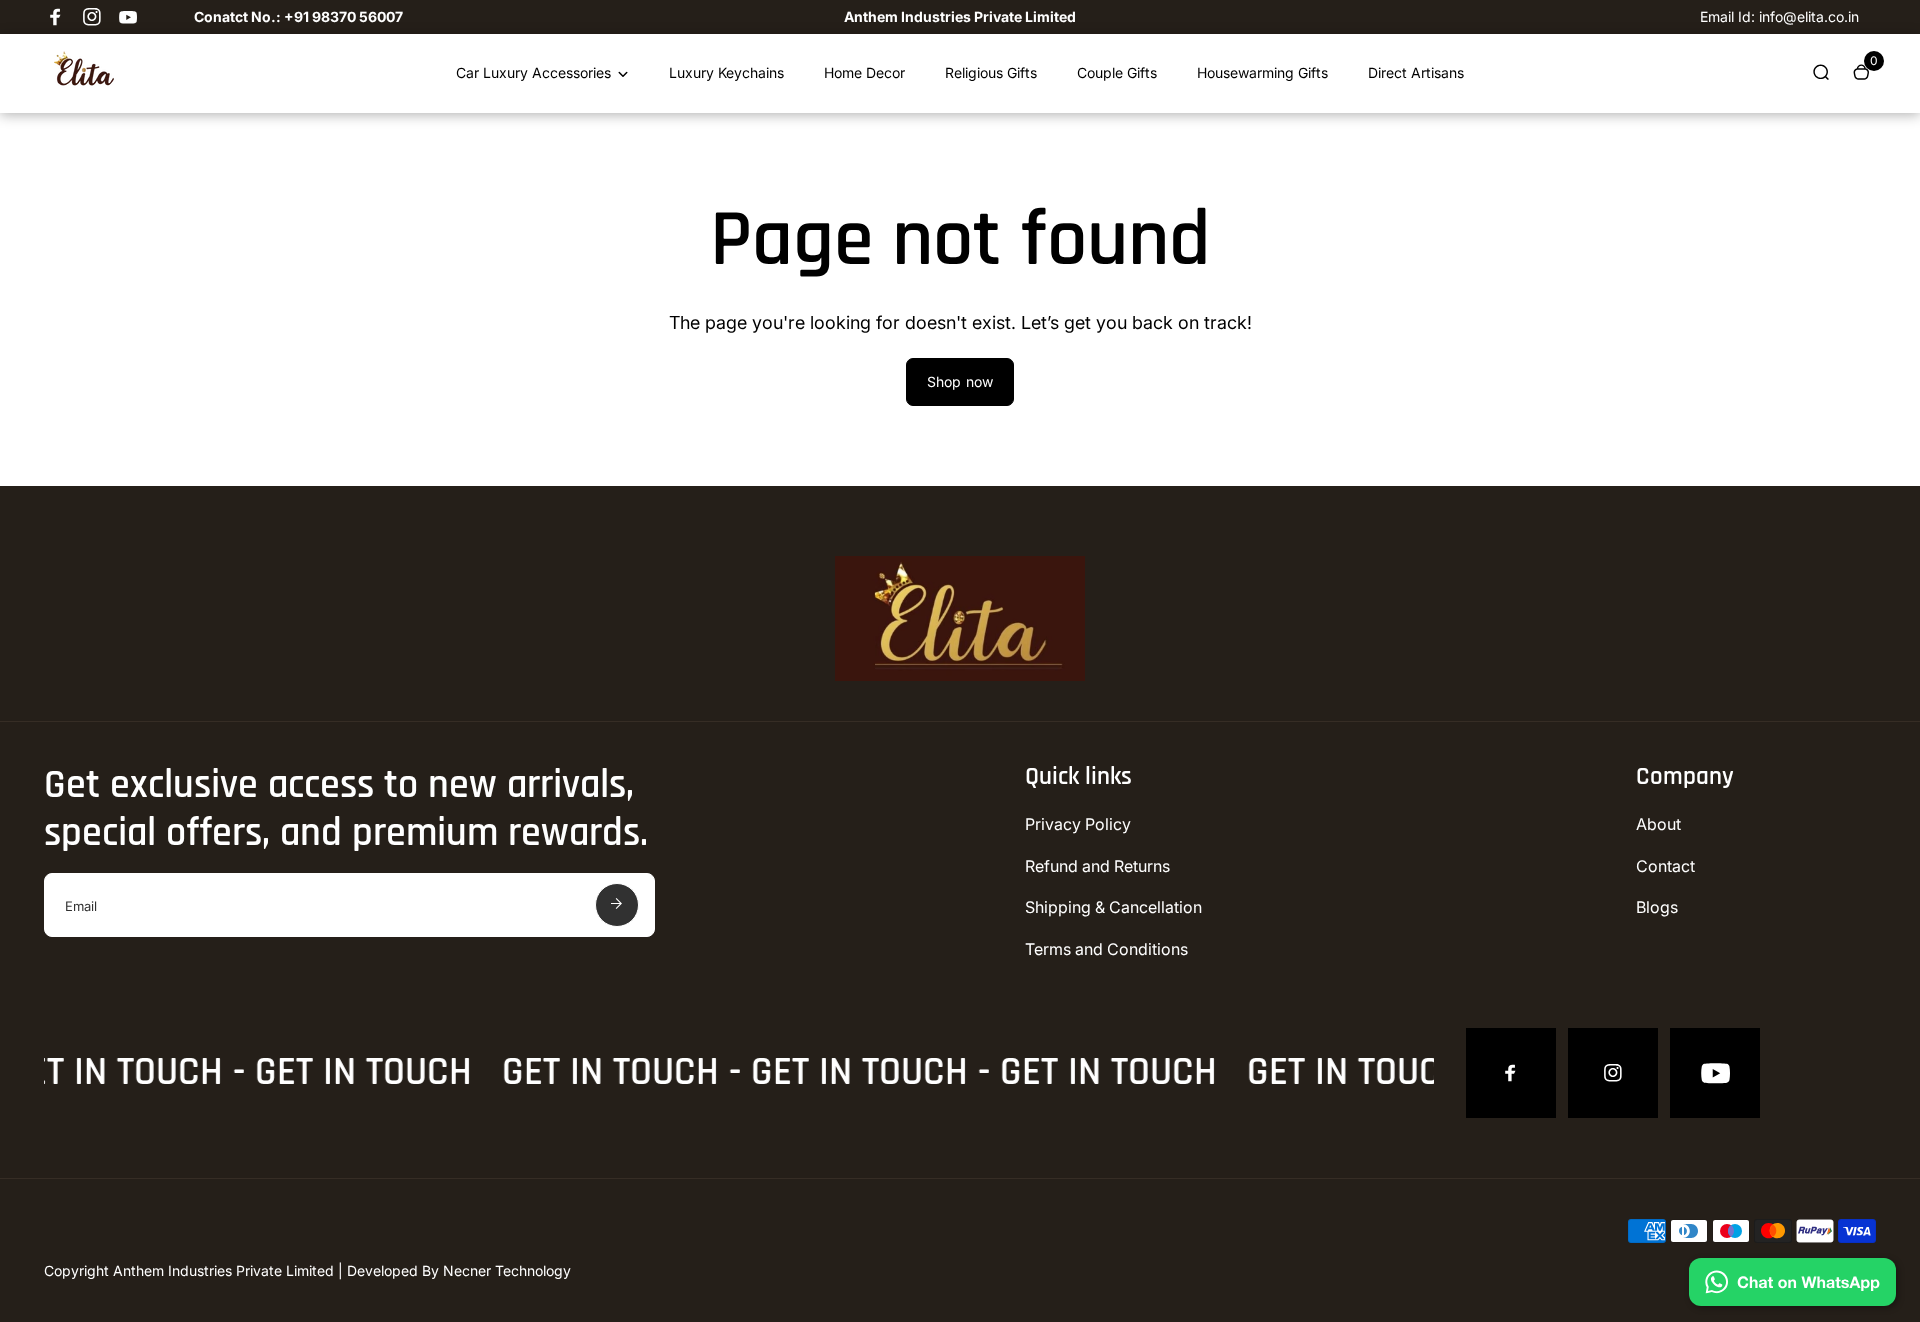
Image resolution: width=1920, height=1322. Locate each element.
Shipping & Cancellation (1113, 907)
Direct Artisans (1416, 72)
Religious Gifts (991, 72)
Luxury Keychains (726, 72)
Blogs (1657, 907)
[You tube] (128, 17)
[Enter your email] (617, 905)
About (1658, 824)
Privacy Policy (1078, 824)
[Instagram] (92, 17)
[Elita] (84, 84)
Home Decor (864, 72)
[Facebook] (56, 17)
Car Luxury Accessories (533, 72)
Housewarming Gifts (1262, 72)
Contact (1665, 866)
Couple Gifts (1117, 72)
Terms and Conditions (1106, 949)
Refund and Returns (1097, 866)
